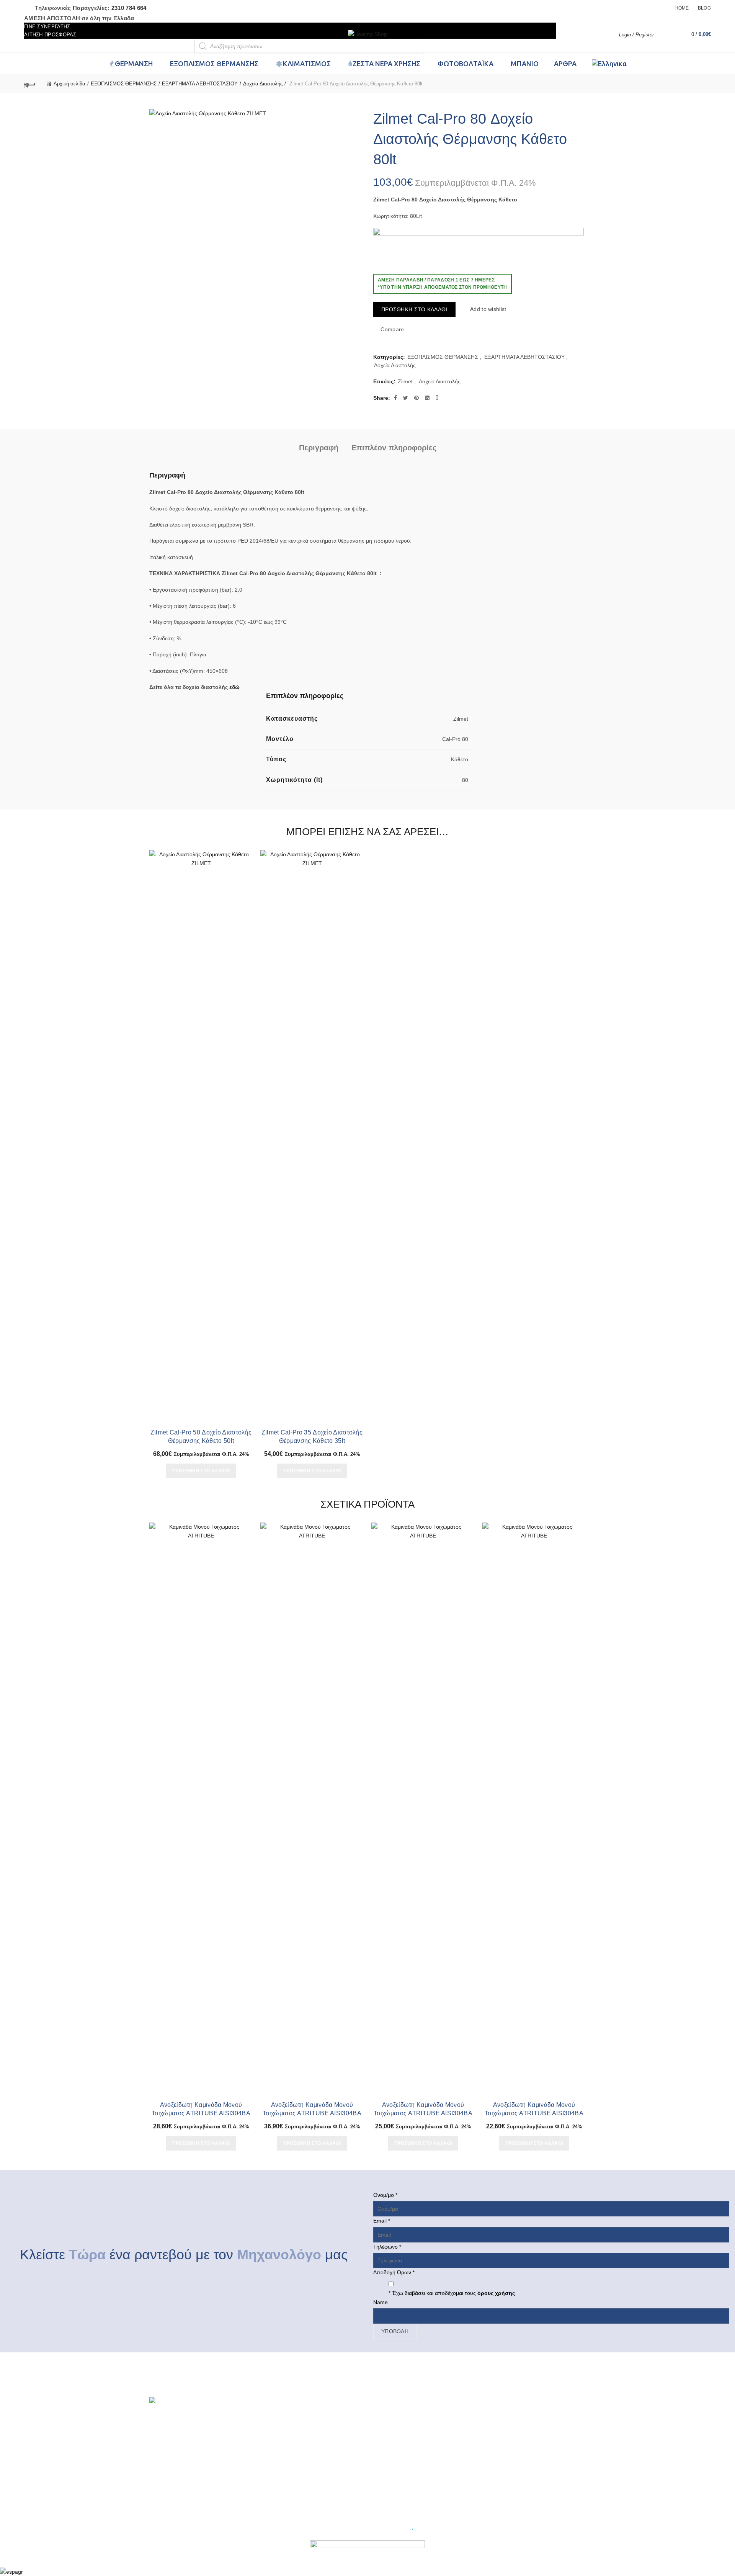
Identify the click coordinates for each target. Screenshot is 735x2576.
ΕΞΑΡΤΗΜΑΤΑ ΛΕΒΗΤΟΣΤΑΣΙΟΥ (200, 84)
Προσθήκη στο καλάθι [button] (201, 1471)
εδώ (234, 687)
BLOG (269, 2419)
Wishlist (670, 31)
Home (682, 8)
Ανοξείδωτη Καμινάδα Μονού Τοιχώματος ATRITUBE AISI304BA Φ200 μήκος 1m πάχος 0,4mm (423, 2113)
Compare (392, 329)
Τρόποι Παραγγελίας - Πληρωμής (301, 2430)
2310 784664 (508, 2436)
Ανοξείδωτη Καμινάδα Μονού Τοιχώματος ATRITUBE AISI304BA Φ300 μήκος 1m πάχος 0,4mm (312, 2113)
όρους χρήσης (495, 2293)
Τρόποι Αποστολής (285, 2442)
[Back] (30, 84)
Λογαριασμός (389, 2419)
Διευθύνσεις (387, 2430)
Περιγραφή (319, 448)
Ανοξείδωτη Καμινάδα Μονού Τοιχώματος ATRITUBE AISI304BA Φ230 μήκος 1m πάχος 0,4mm (201, 2113)
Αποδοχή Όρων (394, 2272)
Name (381, 2302)
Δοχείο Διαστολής (440, 381)
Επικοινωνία (276, 2497)
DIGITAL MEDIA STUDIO (440, 2530)
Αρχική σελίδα (69, 84)
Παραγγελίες (388, 2442)
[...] (185, 2436)
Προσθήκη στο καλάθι (414, 309)
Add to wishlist (488, 309)
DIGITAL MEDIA (377, 2530)
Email (382, 2221)
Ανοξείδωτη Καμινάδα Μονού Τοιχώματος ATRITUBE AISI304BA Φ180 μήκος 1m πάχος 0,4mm (534, 2113)
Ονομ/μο (385, 2195)
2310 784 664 (129, 8)
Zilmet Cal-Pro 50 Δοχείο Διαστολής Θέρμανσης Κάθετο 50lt (201, 1437)
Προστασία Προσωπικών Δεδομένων (305, 2475)
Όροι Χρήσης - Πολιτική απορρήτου (304, 2464)
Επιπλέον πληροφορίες (394, 448)
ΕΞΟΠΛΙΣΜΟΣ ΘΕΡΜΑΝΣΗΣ (124, 84)
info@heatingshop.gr (518, 2442)
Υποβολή (395, 2331)
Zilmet (405, 381)
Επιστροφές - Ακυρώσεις (291, 2453)
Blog (704, 8)
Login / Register (636, 35)
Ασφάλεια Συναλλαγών (289, 2486)
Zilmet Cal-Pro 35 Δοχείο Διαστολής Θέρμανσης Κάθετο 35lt (312, 1437)
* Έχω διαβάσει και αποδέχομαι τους (452, 2293)
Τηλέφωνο (387, 2247)
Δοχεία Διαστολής (263, 84)
